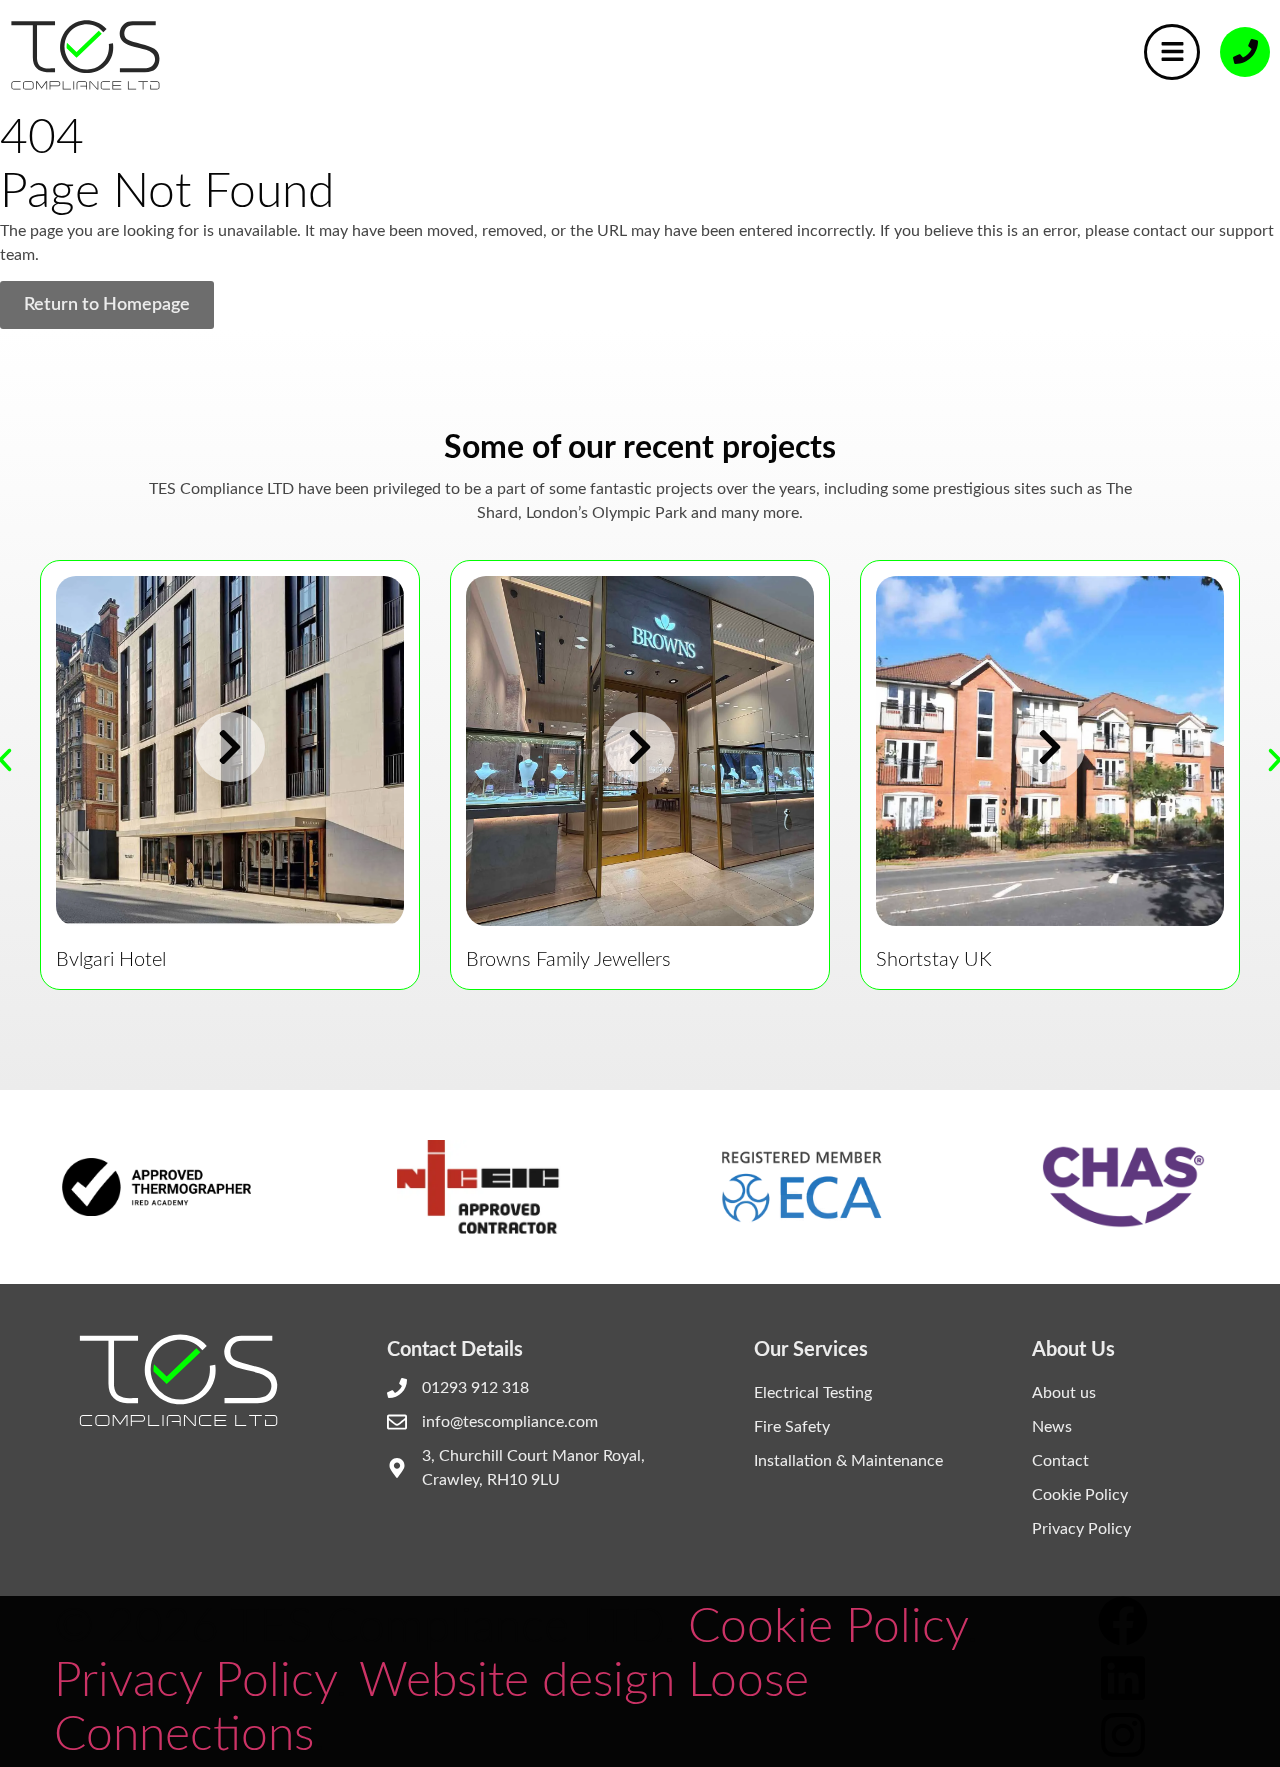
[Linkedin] (1123, 1678)
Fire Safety (792, 1427)
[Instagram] (1123, 1735)
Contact (1060, 1461)
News (1052, 1427)
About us (1064, 1393)
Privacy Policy (1081, 1529)
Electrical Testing (813, 1393)
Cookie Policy (1080, 1495)
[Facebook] (1123, 1621)
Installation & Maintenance (848, 1461)
